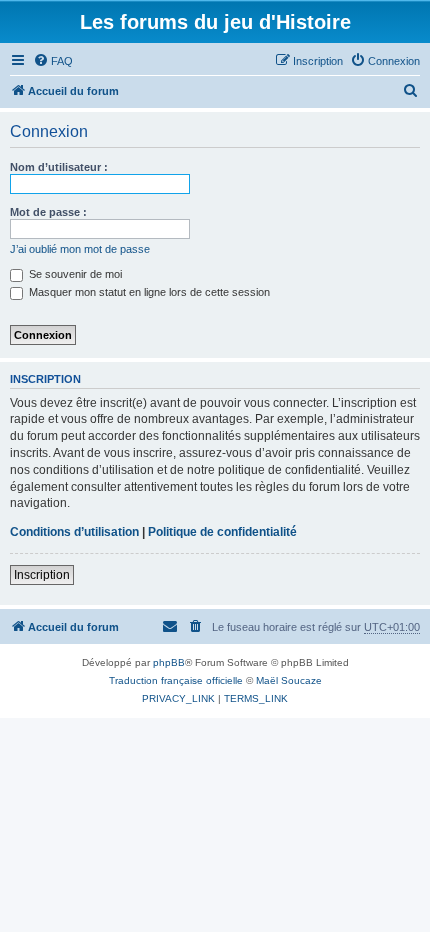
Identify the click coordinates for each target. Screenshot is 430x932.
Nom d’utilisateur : (59, 167)
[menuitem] (53, 61)
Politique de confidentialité (222, 532)
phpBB (169, 662)
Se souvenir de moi (74, 274)
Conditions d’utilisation (74, 532)
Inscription (42, 575)
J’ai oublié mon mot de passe (80, 249)
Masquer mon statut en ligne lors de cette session (148, 292)
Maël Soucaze (289, 680)
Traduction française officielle (176, 680)
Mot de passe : (48, 212)
